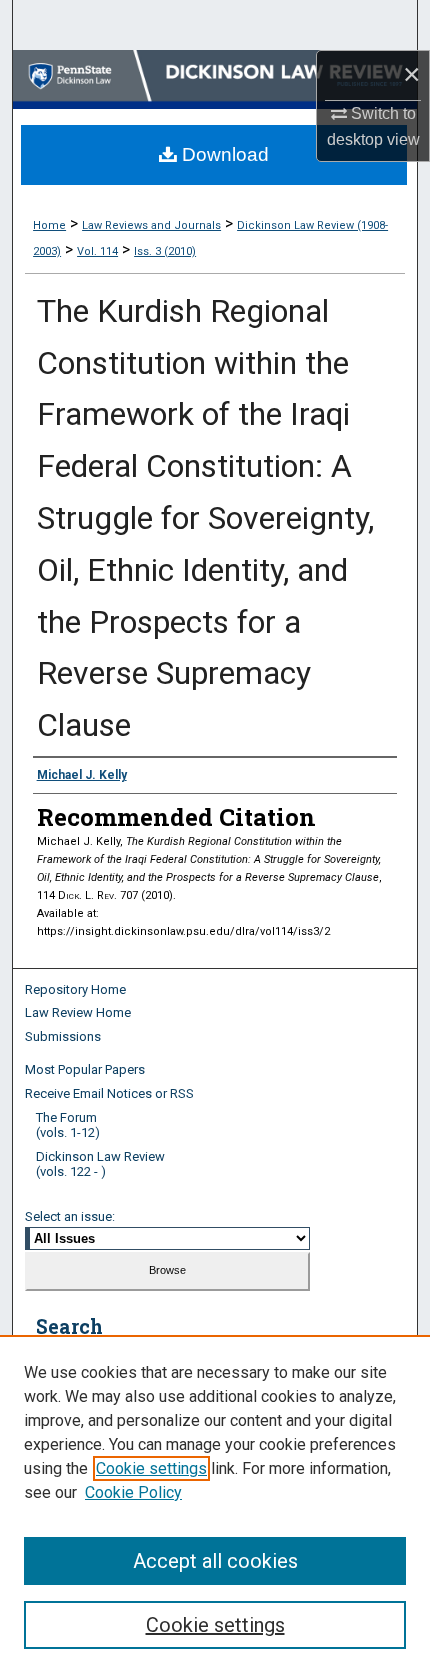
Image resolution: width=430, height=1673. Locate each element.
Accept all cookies (215, 1561)
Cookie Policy (133, 1492)
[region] (215, 1504)
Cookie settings (151, 1468)
